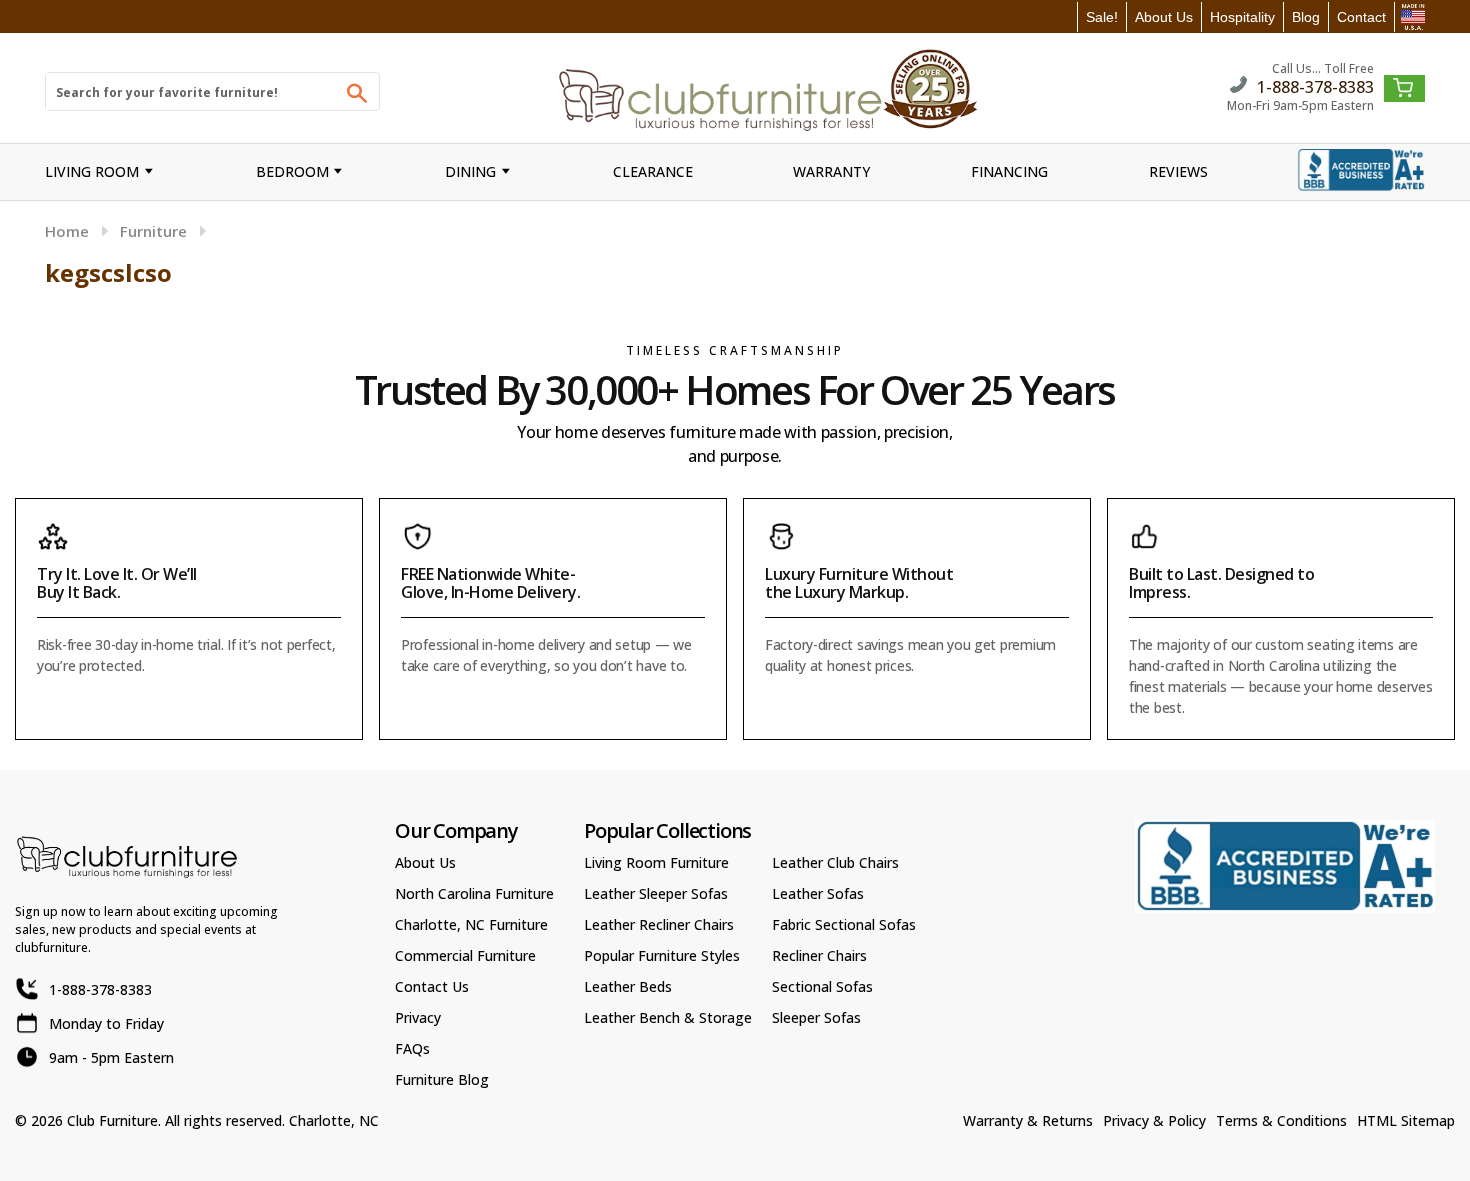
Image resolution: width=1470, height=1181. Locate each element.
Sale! (1102, 17)
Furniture (153, 231)
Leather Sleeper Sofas (656, 893)
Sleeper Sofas (816, 1017)
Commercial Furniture (465, 955)
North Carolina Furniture (474, 893)
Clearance (653, 171)
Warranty (831, 171)
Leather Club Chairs (835, 862)
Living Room (92, 171)
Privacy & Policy (1154, 1120)
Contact (1361, 17)
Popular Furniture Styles (662, 955)
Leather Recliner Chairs (659, 924)
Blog (1306, 17)
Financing (1009, 171)
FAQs (412, 1048)
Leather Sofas (818, 893)
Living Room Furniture (656, 862)
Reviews (1178, 171)
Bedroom (292, 171)
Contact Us (432, 986)
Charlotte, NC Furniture (471, 924)
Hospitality (1242, 17)
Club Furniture (112, 1120)
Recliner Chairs (819, 955)
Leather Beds (628, 986)
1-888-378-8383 (1315, 85)
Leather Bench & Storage (668, 1017)
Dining (470, 171)
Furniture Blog (442, 1079)
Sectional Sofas (822, 986)
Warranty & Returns (1028, 1120)
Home (67, 231)
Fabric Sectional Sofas (844, 924)
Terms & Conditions (1281, 1120)
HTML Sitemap (1406, 1120)
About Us (1164, 17)
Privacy (418, 1017)
